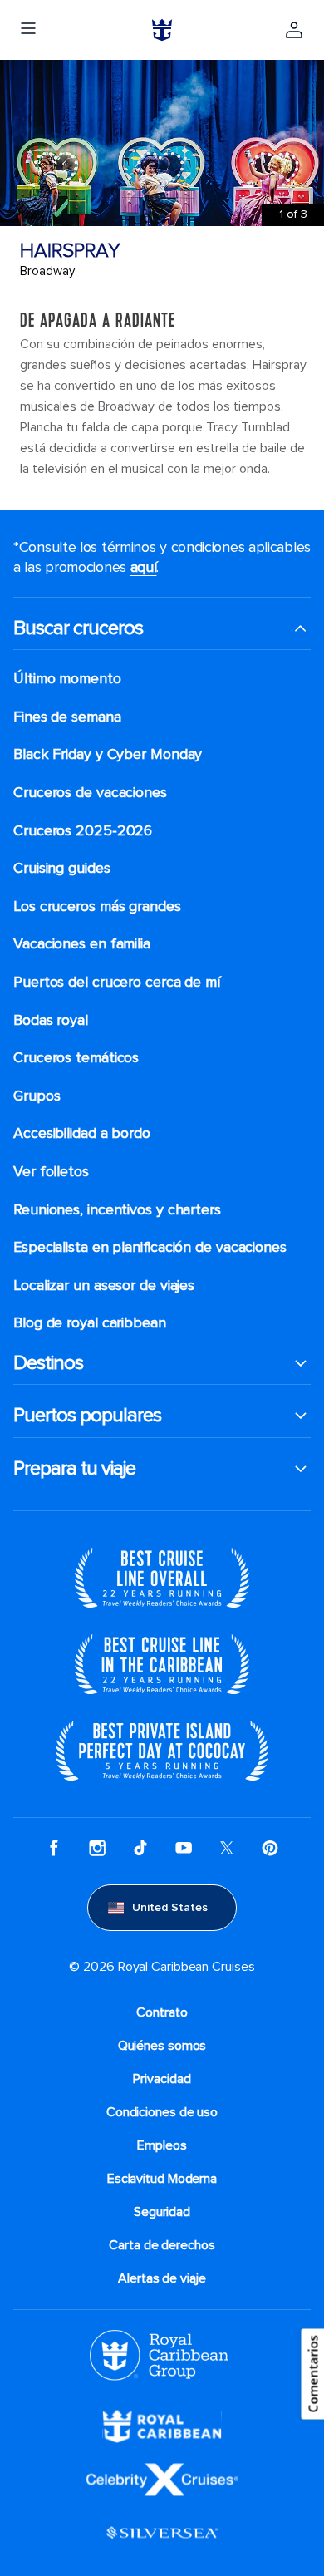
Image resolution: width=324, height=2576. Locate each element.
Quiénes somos (162, 2046)
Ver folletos (51, 1172)
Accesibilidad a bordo (82, 1133)
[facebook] (54, 1848)
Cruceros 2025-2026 (83, 831)
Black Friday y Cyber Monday (108, 754)
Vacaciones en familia (82, 944)
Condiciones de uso (162, 2112)
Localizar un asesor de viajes (104, 1286)
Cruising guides (62, 868)
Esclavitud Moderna (162, 2179)
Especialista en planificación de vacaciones (150, 1247)
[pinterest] (270, 1848)
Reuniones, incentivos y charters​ (117, 1210)
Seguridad (162, 2212)
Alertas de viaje (162, 2278)
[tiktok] (140, 1848)
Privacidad (162, 2079)
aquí (144, 567)
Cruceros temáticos (76, 1058)
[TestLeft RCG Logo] (159, 2354)
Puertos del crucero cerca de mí (117, 982)
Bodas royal (51, 1020)
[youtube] (184, 1848)
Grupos (37, 1096)
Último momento (67, 679)
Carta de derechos (162, 2245)
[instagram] (97, 1848)
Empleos (162, 2145)
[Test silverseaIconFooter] (162, 2531)
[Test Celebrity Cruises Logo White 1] (162, 2478)
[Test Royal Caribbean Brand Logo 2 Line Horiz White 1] (162, 2425)
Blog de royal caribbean (90, 1323)
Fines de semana (67, 717)
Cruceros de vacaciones (90, 793)
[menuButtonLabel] (28, 30)
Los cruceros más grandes (97, 906)
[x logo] (227, 1848)
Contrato (162, 2012)
